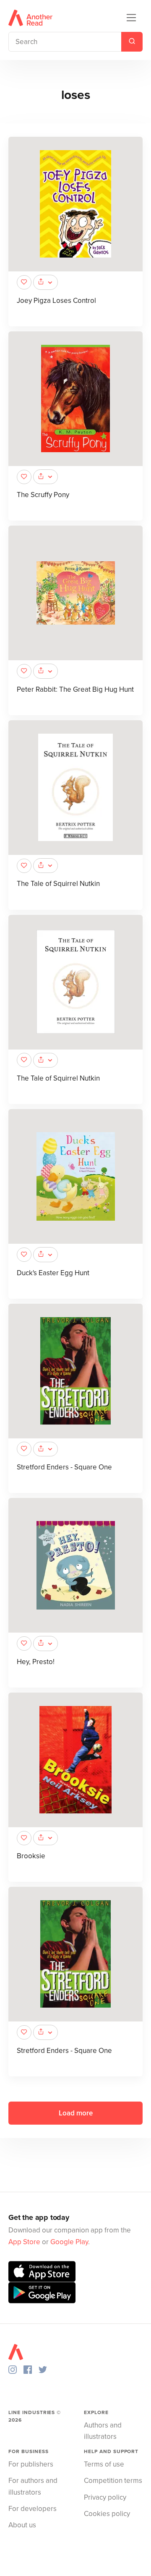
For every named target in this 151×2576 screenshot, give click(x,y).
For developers (33, 2509)
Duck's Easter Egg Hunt (53, 1273)
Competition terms (113, 2481)
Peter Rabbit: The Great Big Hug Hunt (75, 689)
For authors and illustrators (33, 2486)
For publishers (31, 2464)
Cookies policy (107, 2514)
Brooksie (31, 1856)
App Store (24, 2242)
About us (22, 2525)
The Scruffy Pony (43, 495)
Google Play (69, 2242)
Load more (76, 2113)
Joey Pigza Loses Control (56, 301)
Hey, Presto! (36, 1662)
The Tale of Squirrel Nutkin (58, 884)
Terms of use (104, 2464)
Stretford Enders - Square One (64, 1467)
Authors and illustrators (103, 2431)
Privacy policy (105, 2497)
